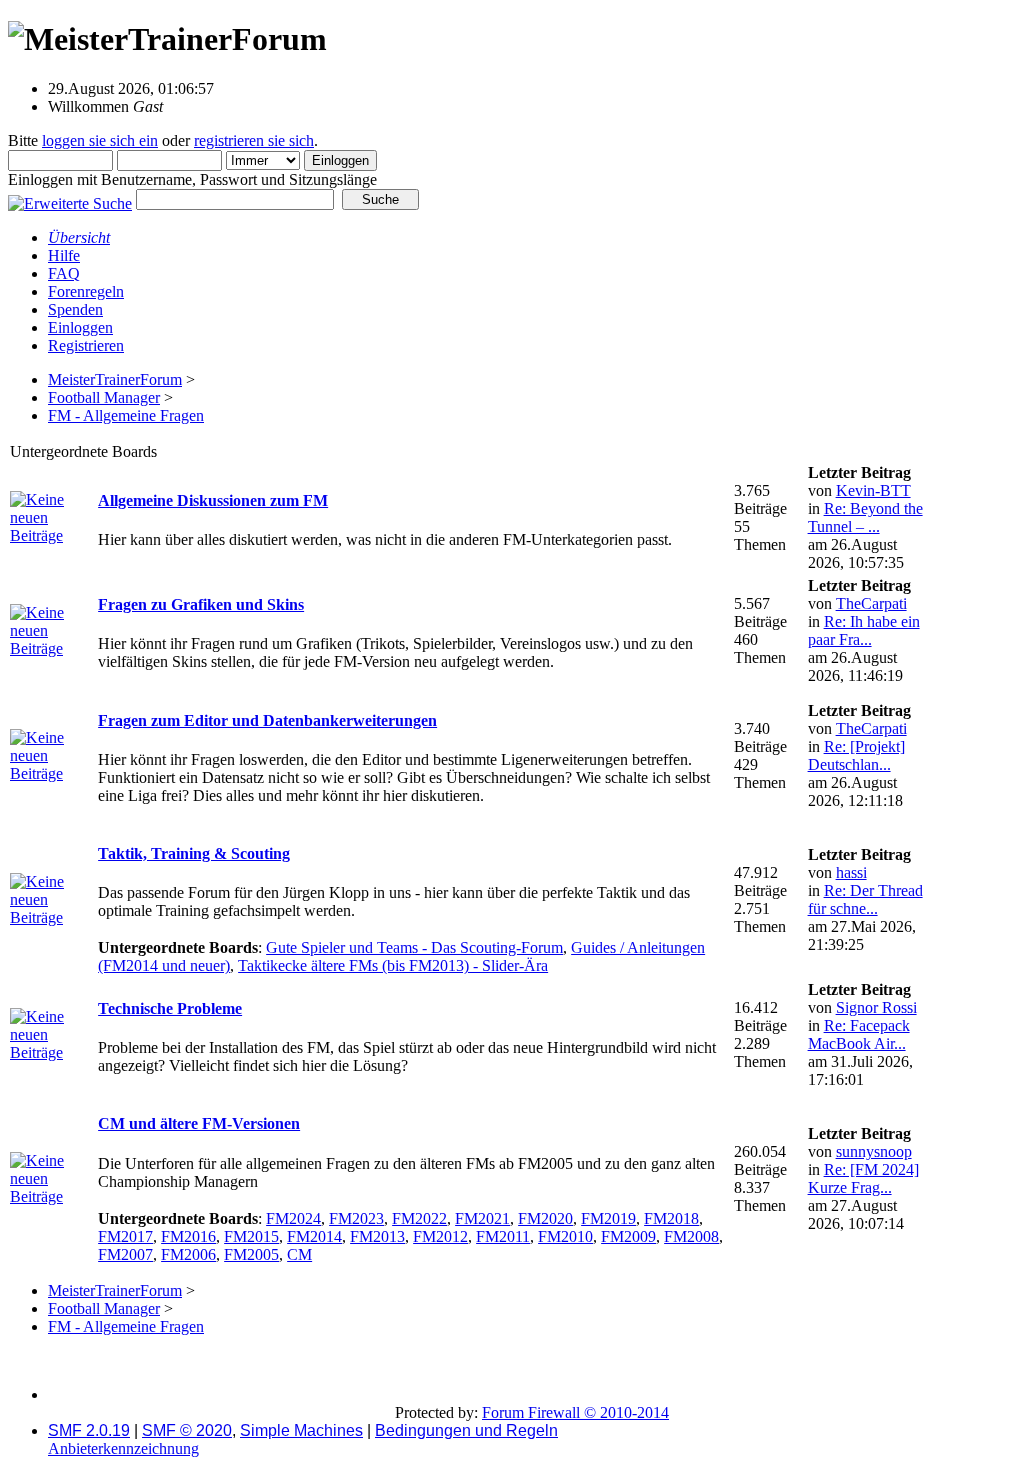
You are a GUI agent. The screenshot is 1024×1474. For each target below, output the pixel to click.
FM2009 (628, 1236)
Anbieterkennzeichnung (123, 1448)
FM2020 (545, 1218)
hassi (851, 872)
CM (299, 1254)
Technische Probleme (170, 1008)
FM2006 (188, 1254)
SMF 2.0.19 (89, 1430)
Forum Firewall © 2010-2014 (575, 1412)
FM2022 (419, 1218)
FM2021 (482, 1218)
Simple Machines (301, 1430)
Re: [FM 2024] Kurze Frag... (863, 1178)
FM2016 (188, 1236)
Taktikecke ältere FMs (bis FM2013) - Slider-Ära (393, 965)
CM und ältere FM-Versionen (199, 1123)
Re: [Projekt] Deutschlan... (856, 755)
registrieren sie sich (254, 140)
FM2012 (440, 1236)
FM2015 (251, 1236)
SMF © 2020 (187, 1430)
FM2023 (356, 1218)
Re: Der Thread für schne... (865, 899)
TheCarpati (871, 603)
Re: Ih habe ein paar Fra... (864, 630)
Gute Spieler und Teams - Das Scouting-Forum (414, 947)
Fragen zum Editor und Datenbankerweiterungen (267, 720)
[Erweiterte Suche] (70, 198)
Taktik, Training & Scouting (194, 853)
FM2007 (125, 1254)
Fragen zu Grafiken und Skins (201, 604)
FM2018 (671, 1218)
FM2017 (125, 1236)
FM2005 (251, 1254)
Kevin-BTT (873, 490)
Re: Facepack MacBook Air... (859, 1034)
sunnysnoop (874, 1151)
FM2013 (377, 1236)
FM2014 (314, 1236)
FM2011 (503, 1236)
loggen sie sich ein (100, 140)
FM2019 (608, 1218)
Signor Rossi (876, 1007)
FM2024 (293, 1218)
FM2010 (565, 1236)
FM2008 (691, 1236)
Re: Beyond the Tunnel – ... (865, 517)
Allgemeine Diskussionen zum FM (213, 500)
